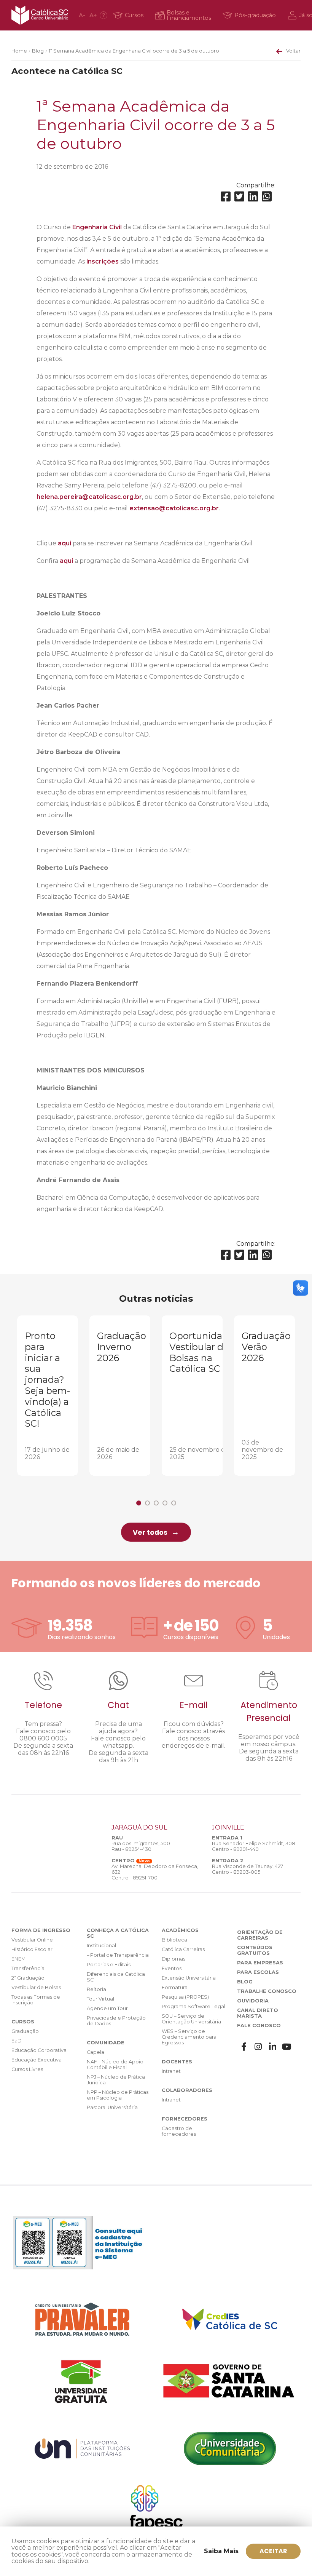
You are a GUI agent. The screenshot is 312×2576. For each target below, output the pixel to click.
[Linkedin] (253, 197)
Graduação (25, 2031)
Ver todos (150, 1532)
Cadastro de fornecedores (179, 2131)
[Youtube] (287, 2047)
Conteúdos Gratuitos (255, 1950)
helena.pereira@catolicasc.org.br (89, 497)
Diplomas (174, 1959)
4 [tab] (165, 1503)
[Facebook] (226, 197)
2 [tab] (147, 1503)
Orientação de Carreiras (260, 1935)
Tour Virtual (100, 1999)
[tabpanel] (48, 1396)
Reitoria (96, 1989)
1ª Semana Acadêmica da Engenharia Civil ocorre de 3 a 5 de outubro (134, 51)
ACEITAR (273, 2551)
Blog (38, 51)
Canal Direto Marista (258, 2013)
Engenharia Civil (97, 227)
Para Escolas (258, 1972)
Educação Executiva (37, 2060)
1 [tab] (139, 1503)
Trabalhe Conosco (267, 1991)
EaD (17, 2041)
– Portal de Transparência (118, 1955)
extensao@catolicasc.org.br (174, 508)
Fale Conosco (259, 2025)
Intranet (171, 2071)
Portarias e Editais (109, 1965)
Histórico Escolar (32, 1949)
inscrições (103, 261)
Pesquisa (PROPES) (185, 1997)
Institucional (101, 1946)
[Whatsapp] (267, 197)
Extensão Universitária (189, 1978)
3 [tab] (156, 1503)
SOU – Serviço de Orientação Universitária (191, 2019)
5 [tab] (174, 1503)
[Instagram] (258, 2047)
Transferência (28, 1968)
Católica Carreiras (183, 1949)
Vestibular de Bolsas (36, 1987)
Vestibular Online (32, 1940)
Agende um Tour (107, 2008)
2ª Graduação (28, 1978)
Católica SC (40, 15)
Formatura (175, 1987)
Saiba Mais (221, 2551)
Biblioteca (174, 1940)
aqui (64, 543)
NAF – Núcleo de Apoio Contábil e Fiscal (115, 2065)
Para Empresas (260, 1963)
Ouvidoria (253, 2001)
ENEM (18, 1959)
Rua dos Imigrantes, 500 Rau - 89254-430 (141, 1846)
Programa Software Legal (193, 2006)
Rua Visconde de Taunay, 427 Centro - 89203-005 (248, 1869)
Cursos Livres (27, 2069)
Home (19, 51)
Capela (96, 2052)
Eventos (172, 1968)
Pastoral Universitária (112, 2107)
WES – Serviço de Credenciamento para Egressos (189, 2037)
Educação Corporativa (39, 2050)
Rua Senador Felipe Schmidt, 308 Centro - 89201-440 (254, 1846)
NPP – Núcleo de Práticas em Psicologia (118, 2095)
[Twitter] (239, 197)
